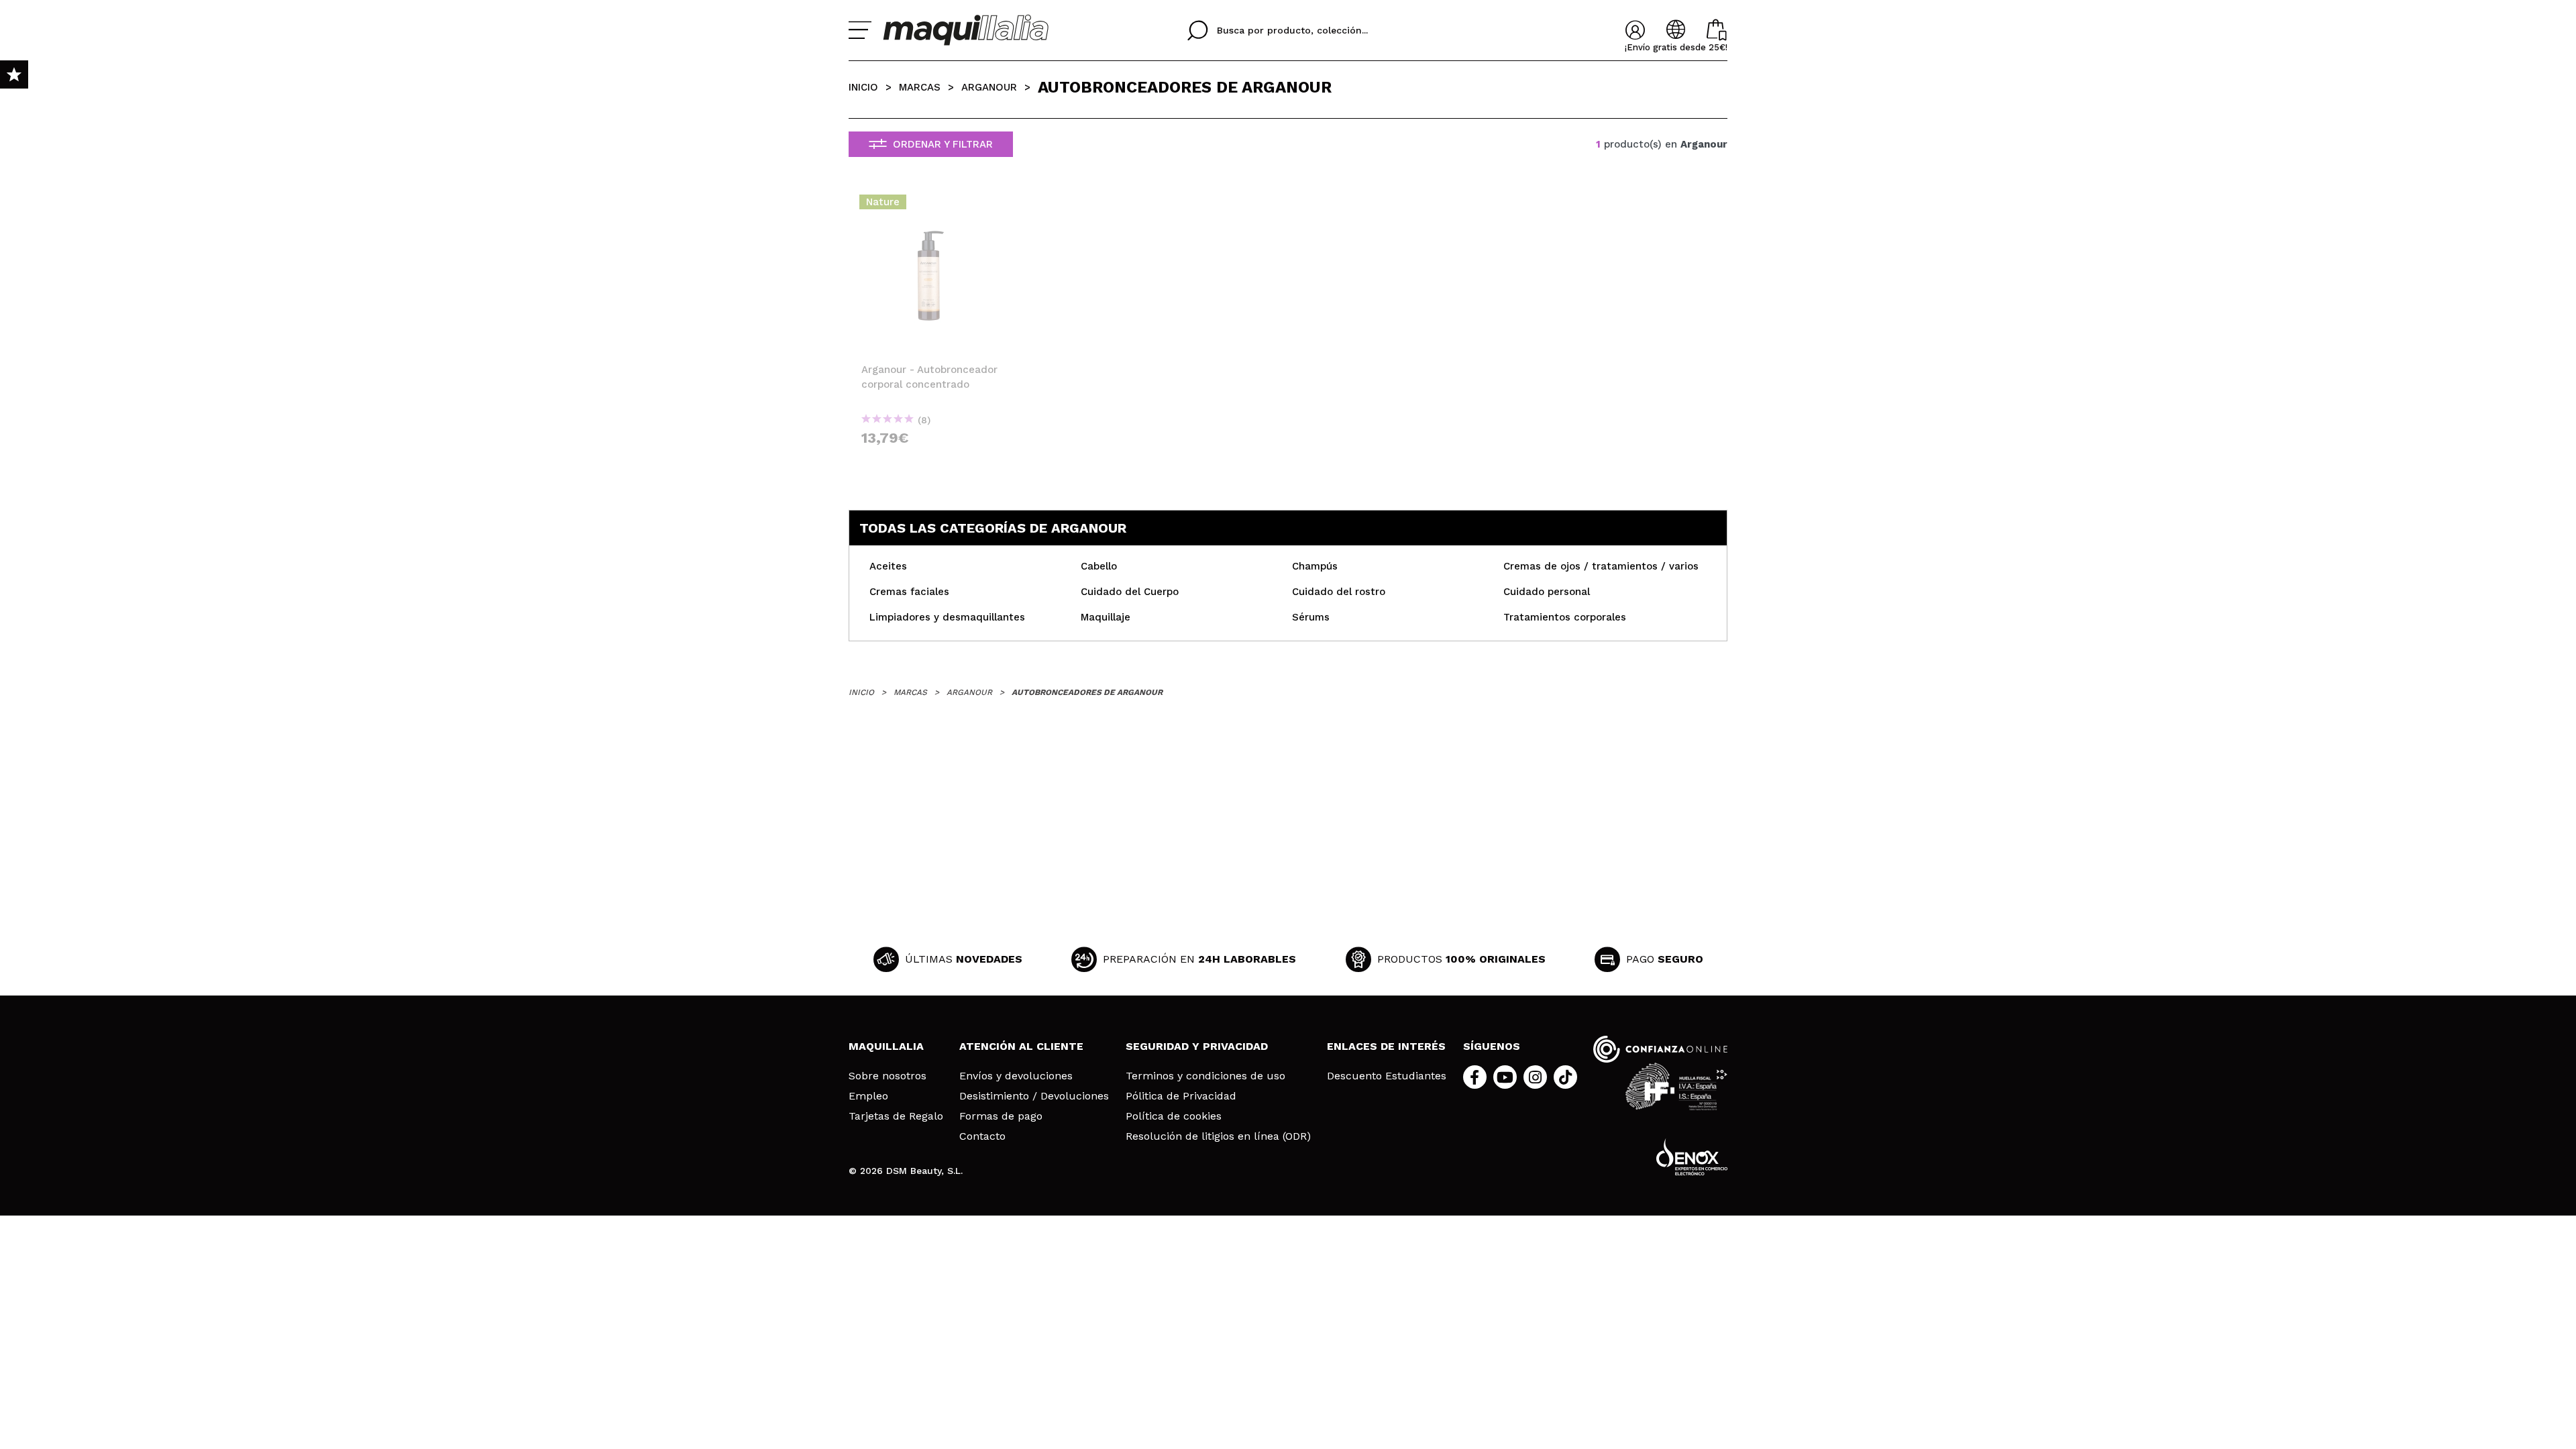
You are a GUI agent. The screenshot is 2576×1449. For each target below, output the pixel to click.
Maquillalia (886, 1046)
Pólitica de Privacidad (1181, 1096)
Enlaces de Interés (1386, 1046)
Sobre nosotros (888, 1076)
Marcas (920, 87)
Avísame (936, 462)
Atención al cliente (1021, 1046)
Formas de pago (1001, 1116)
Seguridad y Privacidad (1197, 1046)
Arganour (989, 87)
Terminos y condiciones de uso (1205, 1076)
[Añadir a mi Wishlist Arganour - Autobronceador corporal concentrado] (931, 206)
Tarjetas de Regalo (896, 1116)
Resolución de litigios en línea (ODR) (1218, 1136)
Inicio (863, 87)
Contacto (982, 1136)
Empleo (868, 1096)
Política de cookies (1174, 1116)
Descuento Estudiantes (1387, 1076)
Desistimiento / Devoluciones (1034, 1096)
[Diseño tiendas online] (1692, 1157)
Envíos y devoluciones (1016, 1076)
